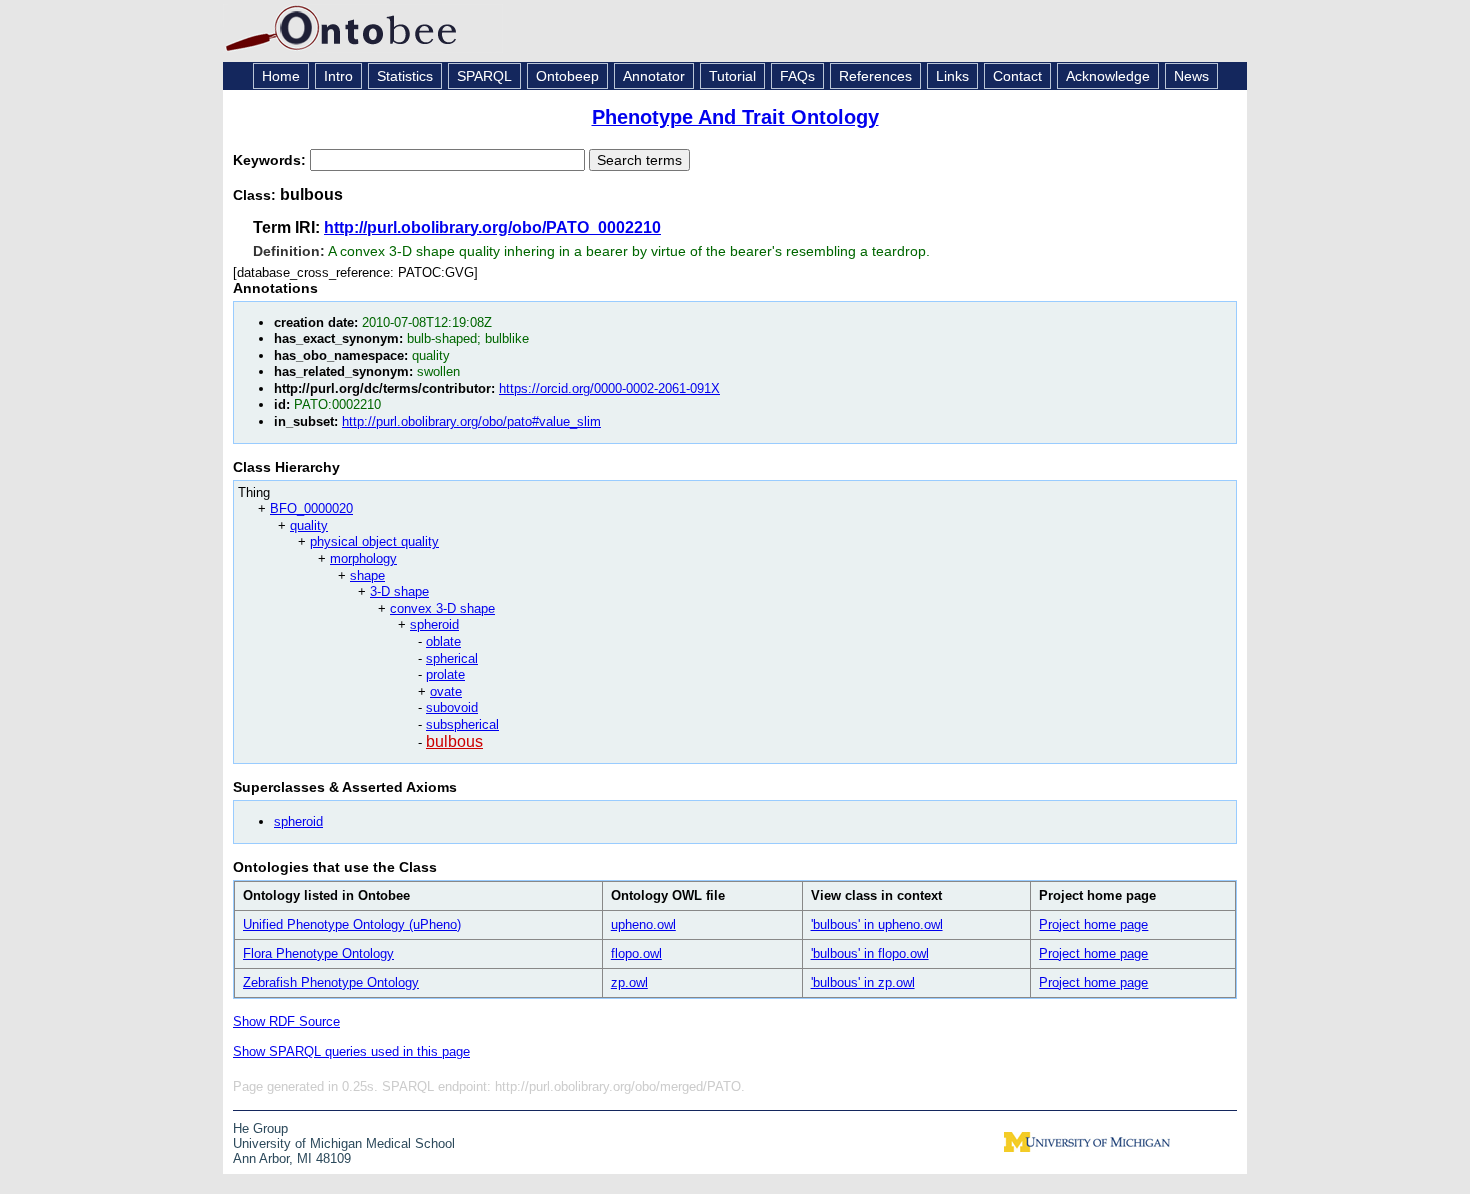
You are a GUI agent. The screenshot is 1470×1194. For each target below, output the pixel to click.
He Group (260, 1128)
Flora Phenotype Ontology (318, 953)
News (1191, 76)
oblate (443, 641)
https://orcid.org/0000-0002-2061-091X (609, 388)
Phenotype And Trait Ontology (735, 117)
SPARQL (484, 76)
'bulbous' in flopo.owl (870, 953)
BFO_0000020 (311, 508)
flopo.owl (636, 953)
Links (952, 76)
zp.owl (629, 982)
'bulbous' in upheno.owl (877, 924)
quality (309, 525)
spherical (452, 658)
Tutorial (732, 76)
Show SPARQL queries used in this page (351, 1051)
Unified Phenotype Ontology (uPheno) (352, 924)
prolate (445, 674)
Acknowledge (1108, 76)
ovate (446, 691)
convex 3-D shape (442, 608)
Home (281, 76)
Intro (338, 76)
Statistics (405, 76)
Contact (1017, 76)
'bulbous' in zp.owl (863, 982)
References (875, 76)
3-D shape (399, 591)
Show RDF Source (286, 1021)
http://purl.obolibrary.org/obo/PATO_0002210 (492, 227)
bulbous (454, 741)
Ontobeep (567, 76)
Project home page (1093, 924)
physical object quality (374, 541)
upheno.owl (643, 924)
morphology (363, 558)
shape (367, 575)
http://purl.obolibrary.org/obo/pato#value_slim (471, 421)
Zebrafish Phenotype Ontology (331, 982)
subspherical (462, 724)
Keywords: (271, 160)
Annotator (654, 76)
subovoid (452, 707)
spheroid (434, 624)
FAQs (797, 76)
